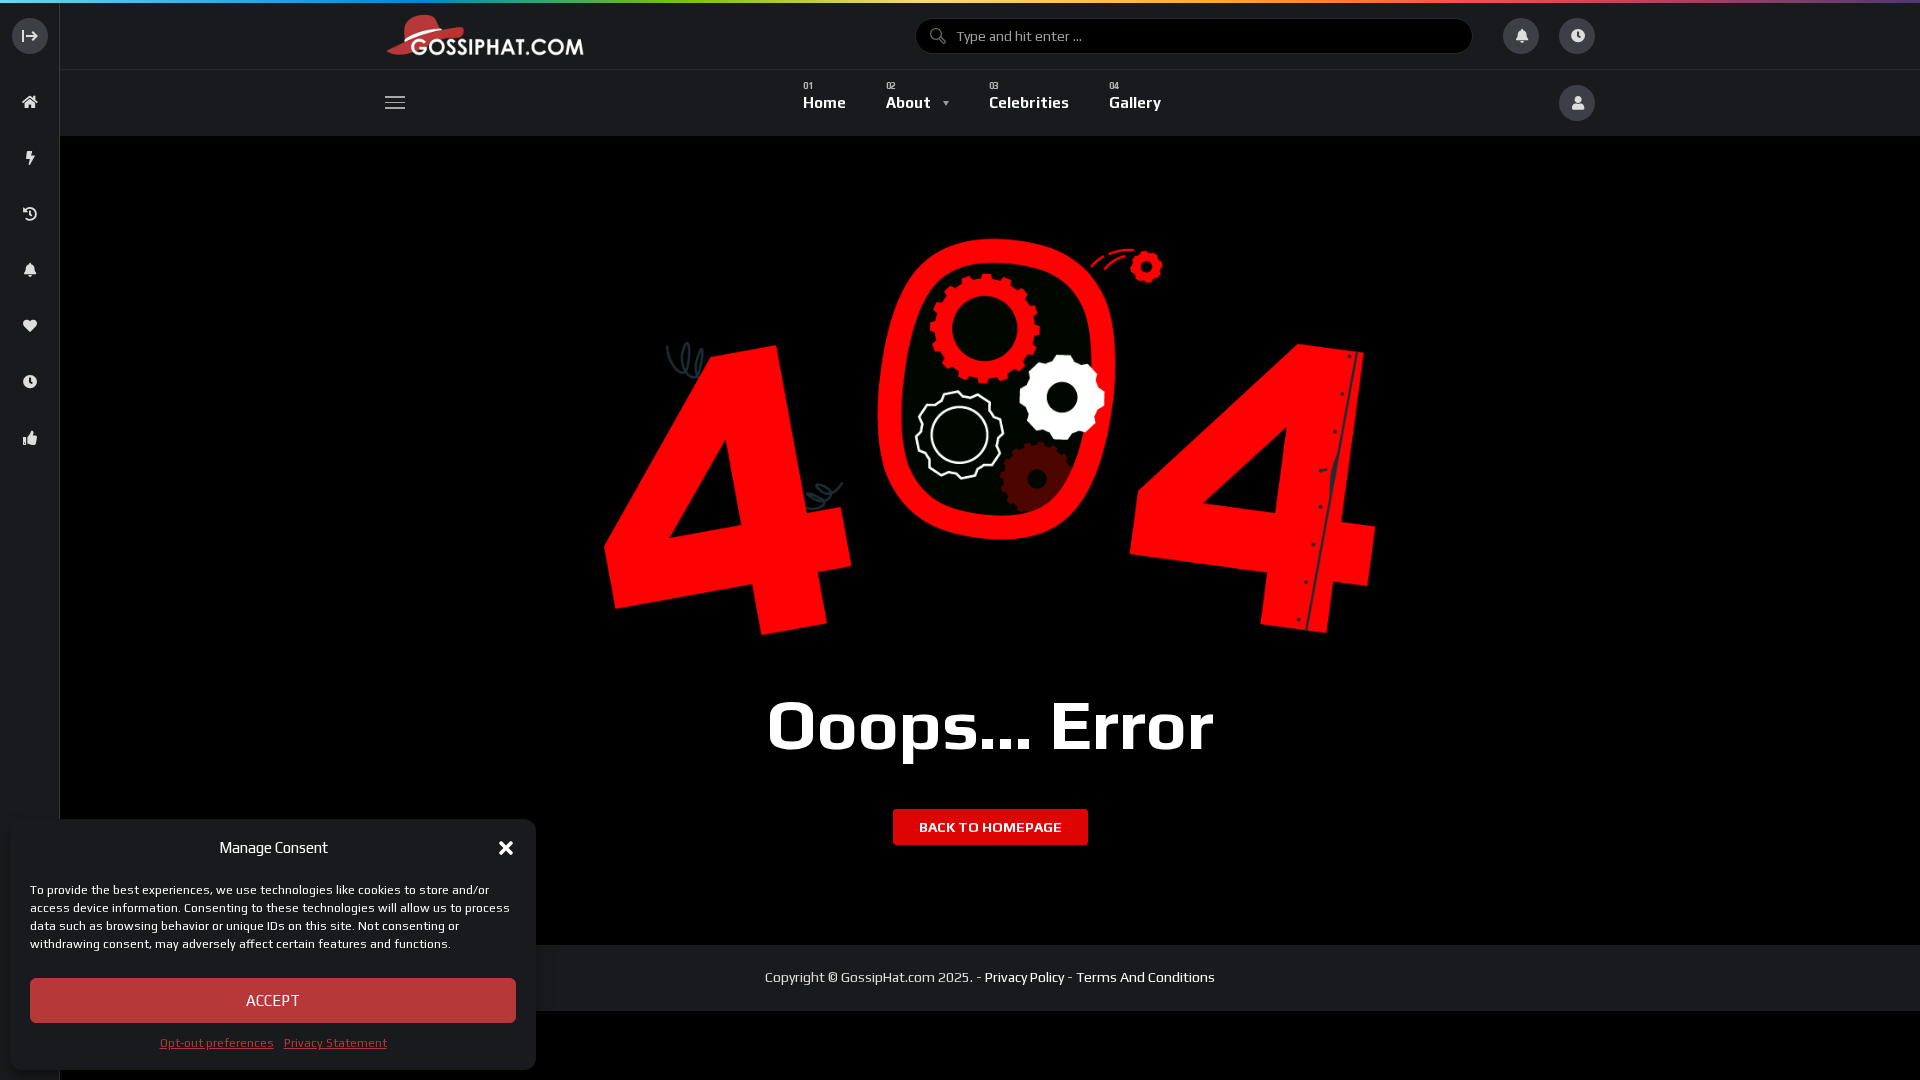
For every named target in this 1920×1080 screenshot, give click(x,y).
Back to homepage (990, 827)
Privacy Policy (1024, 977)
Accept (273, 1000)
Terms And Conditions (1145, 977)
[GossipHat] (635, 35)
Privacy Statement (335, 1043)
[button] (506, 848)
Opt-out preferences (217, 1043)
